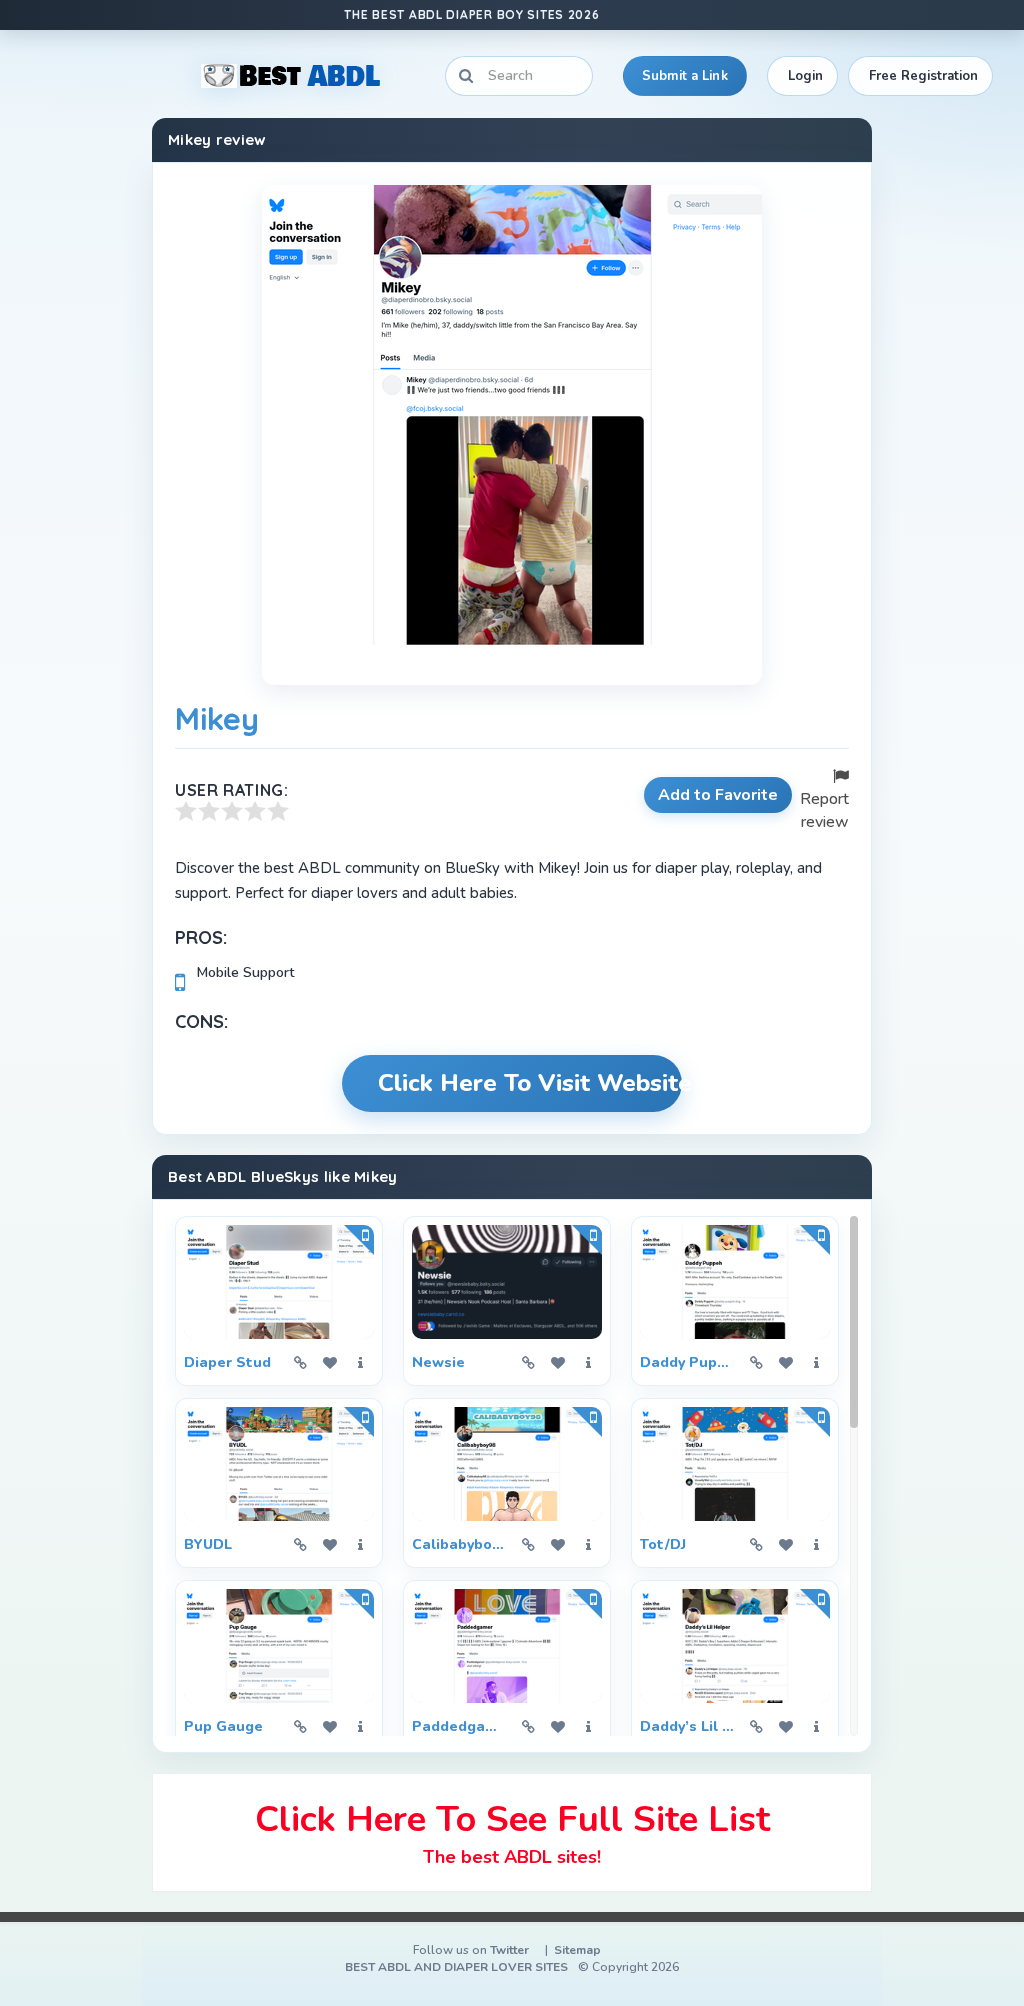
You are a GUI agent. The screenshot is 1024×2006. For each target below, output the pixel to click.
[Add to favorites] (330, 1363)
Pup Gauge (223, 1726)
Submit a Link (685, 76)
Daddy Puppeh (687, 1362)
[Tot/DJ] (735, 1464)
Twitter (509, 1950)
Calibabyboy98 (459, 1544)
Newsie (438, 1362)
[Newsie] (507, 1282)
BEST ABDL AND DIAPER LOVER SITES (456, 1967)
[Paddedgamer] (507, 1646)
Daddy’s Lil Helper (687, 1726)
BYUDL (208, 1544)
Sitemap (577, 1950)
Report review (824, 810)
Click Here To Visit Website (530, 1083)
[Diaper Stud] (279, 1282)
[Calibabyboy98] (507, 1464)
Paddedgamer (459, 1726)
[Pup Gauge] (279, 1646)
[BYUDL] (279, 1464)
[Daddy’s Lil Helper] (735, 1646)
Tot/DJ (663, 1544)
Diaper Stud (227, 1362)
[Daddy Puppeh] (735, 1282)
